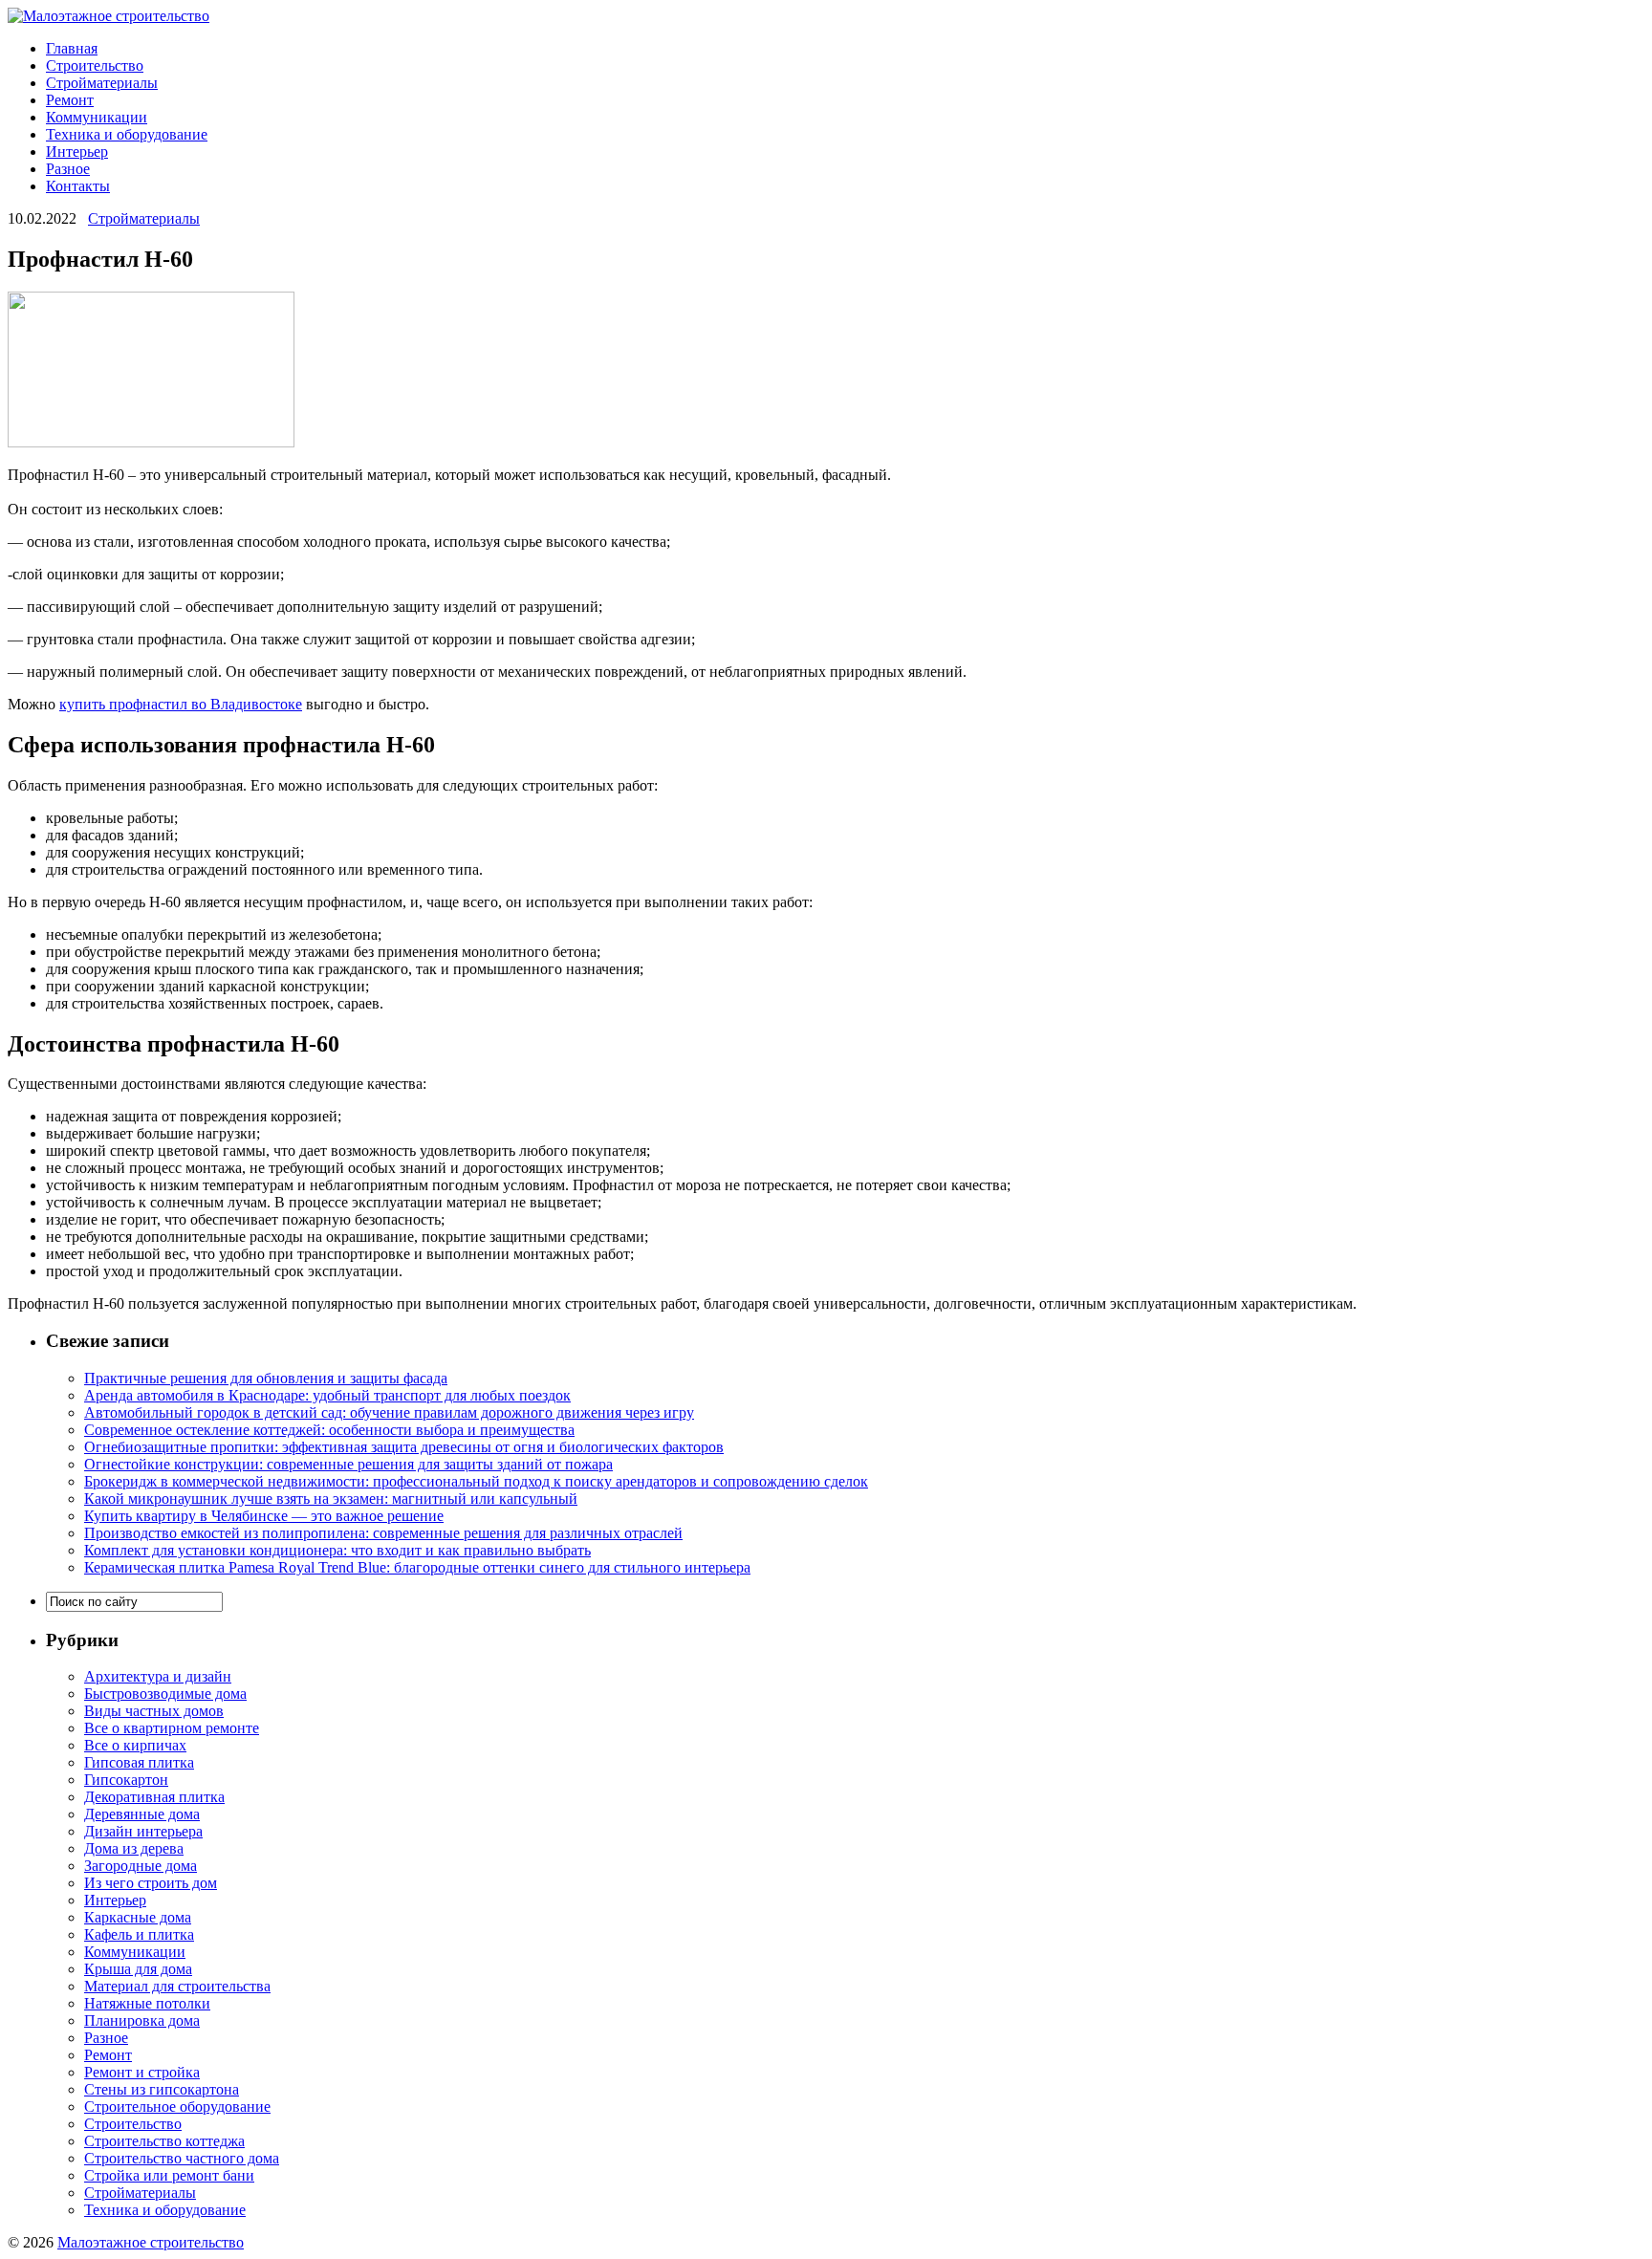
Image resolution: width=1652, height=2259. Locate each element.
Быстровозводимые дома (165, 1694)
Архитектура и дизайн (158, 1676)
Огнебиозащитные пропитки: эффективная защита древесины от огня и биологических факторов (404, 1447)
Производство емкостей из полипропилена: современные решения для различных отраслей (383, 1533)
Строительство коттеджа (164, 2141)
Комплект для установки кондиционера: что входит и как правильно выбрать (337, 1550)
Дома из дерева (134, 1848)
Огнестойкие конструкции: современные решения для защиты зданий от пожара (348, 1464)
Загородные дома (141, 1866)
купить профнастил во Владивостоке (181, 704)
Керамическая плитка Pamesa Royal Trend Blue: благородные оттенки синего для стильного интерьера (417, 1567)
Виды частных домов (154, 1711)
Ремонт (70, 100)
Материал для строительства (177, 1986)
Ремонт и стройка (142, 2072)
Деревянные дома (142, 1814)
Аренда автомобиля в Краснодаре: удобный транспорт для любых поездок (327, 1395)
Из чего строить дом (151, 1883)
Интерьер (77, 152)
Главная (72, 48)
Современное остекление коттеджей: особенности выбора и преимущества (329, 1430)
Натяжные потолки (147, 2003)
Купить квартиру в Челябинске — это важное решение (264, 1516)
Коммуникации (97, 117)
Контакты (78, 186)
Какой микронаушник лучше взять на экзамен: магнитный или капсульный (331, 1499)
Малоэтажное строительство (151, 2242)
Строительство (95, 65)
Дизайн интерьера (143, 1831)
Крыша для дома (138, 1969)
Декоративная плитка (154, 1797)
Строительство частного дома (182, 2158)
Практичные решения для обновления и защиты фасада (266, 1378)
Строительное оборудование (177, 2107)
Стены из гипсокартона (162, 2089)
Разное (68, 169)
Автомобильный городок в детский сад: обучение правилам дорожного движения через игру (389, 1412)
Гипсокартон (126, 1780)
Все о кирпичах (135, 1745)
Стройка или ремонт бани (169, 2175)
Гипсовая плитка (139, 1762)
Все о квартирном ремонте (172, 1728)
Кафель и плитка (139, 1934)
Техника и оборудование (127, 134)
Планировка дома (142, 2020)
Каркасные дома (138, 1917)
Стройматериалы (102, 83)
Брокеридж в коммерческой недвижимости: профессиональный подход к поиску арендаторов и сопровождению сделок (476, 1481)
